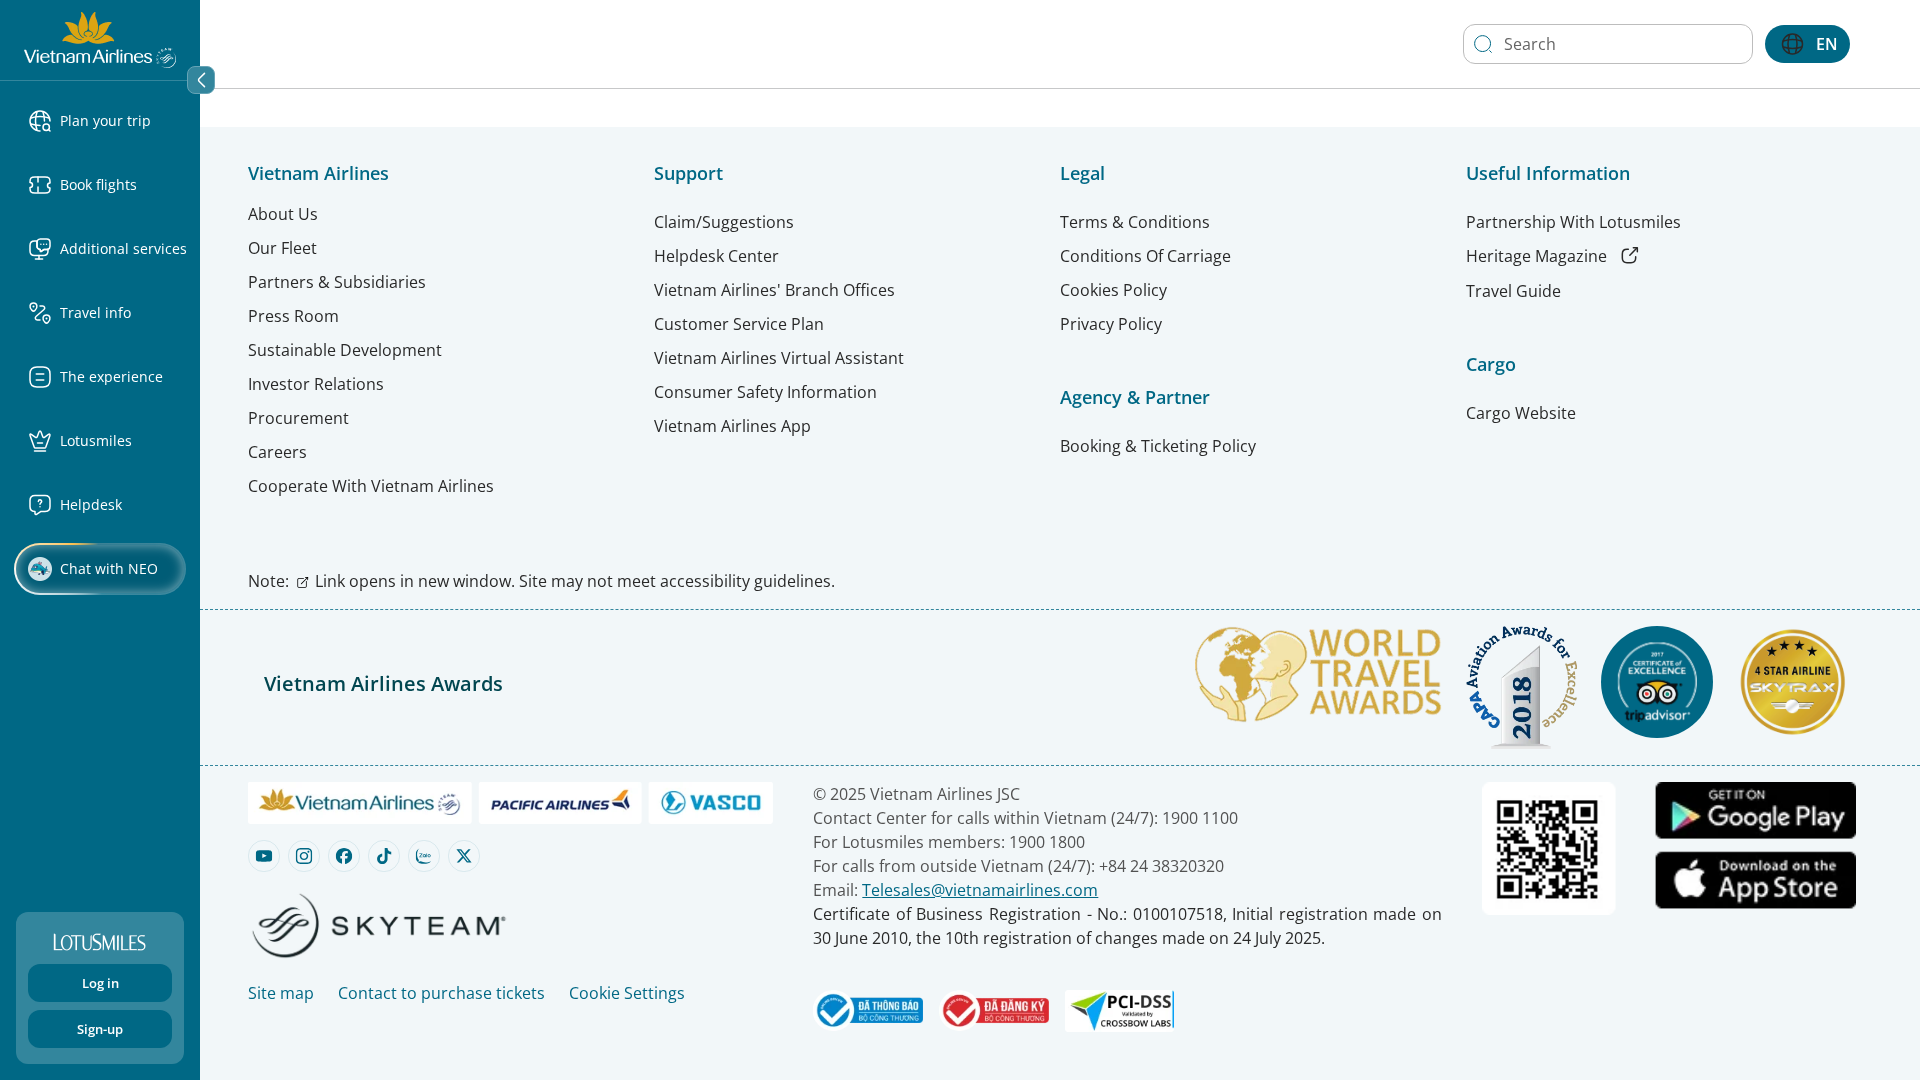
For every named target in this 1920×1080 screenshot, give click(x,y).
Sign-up (100, 1029)
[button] (108, 121)
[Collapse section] (201, 80)
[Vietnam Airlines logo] (100, 38)
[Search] (1483, 44)
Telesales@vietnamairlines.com (980, 890)
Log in (100, 983)
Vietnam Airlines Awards (383, 683)
